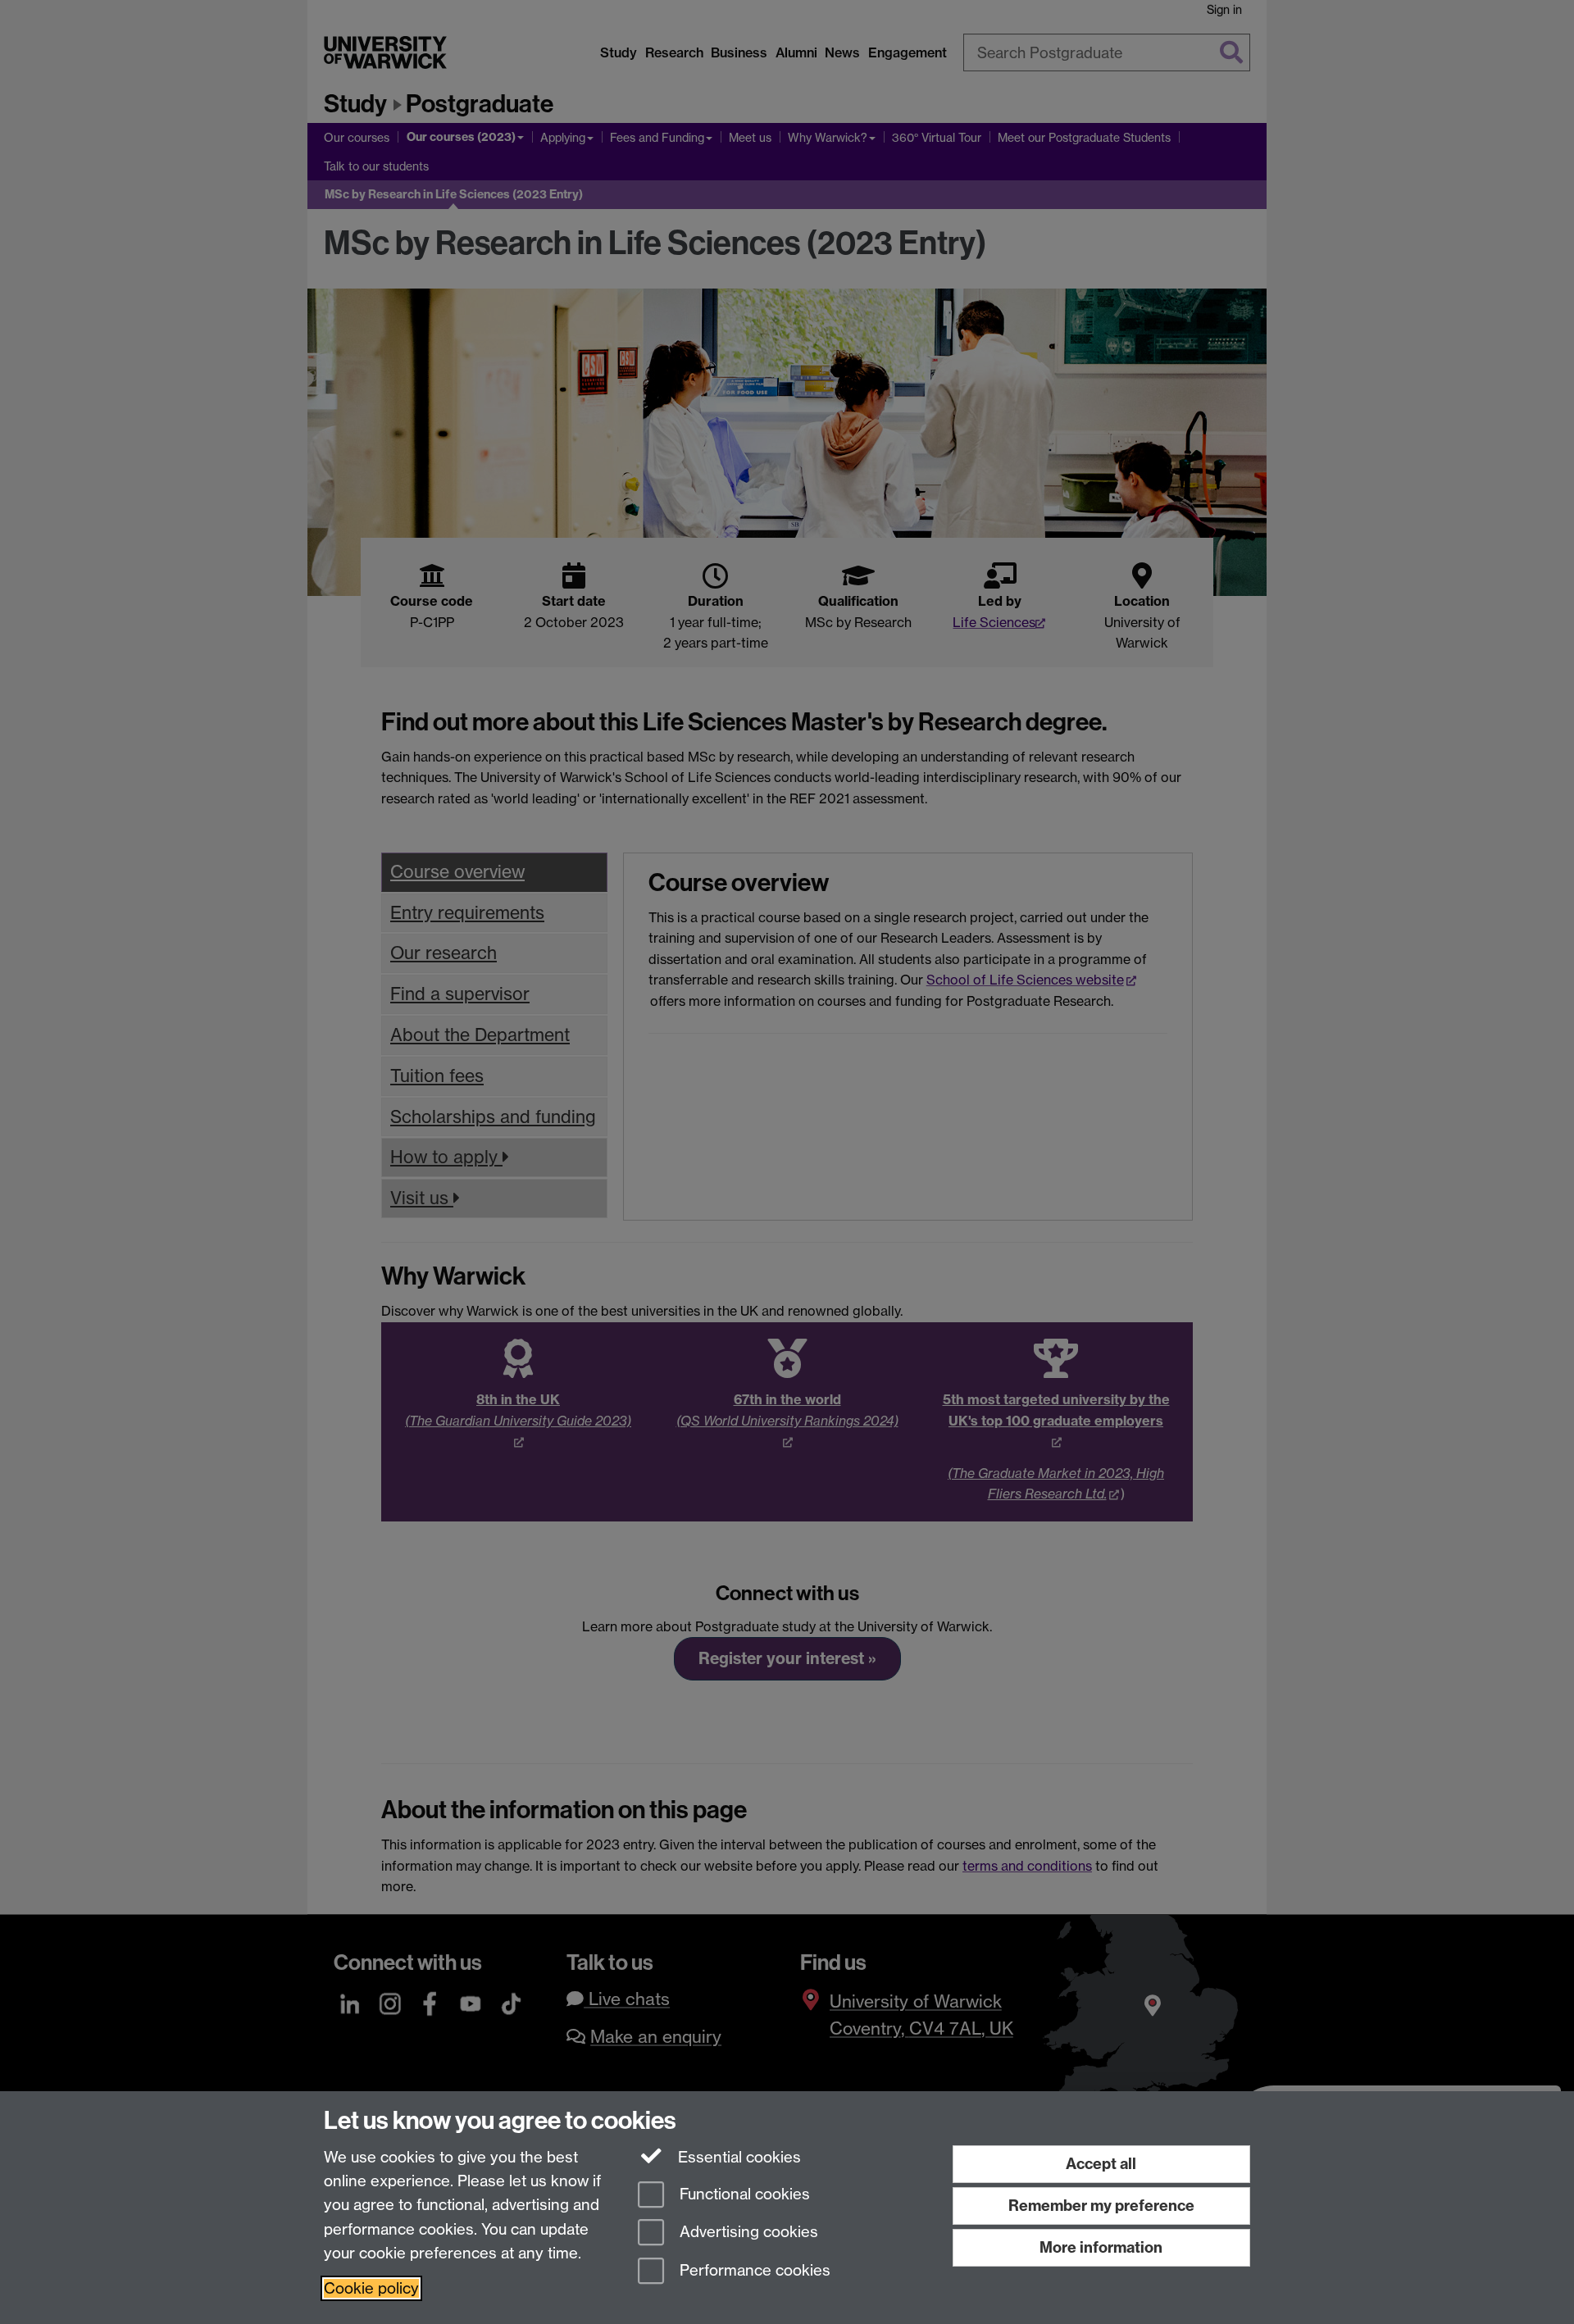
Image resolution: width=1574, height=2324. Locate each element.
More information (1101, 2247)
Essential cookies (737, 2157)
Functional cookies (743, 2194)
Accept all (1101, 2164)
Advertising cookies (747, 2233)
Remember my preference (1101, 2206)
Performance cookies (753, 2271)
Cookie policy (371, 2288)
